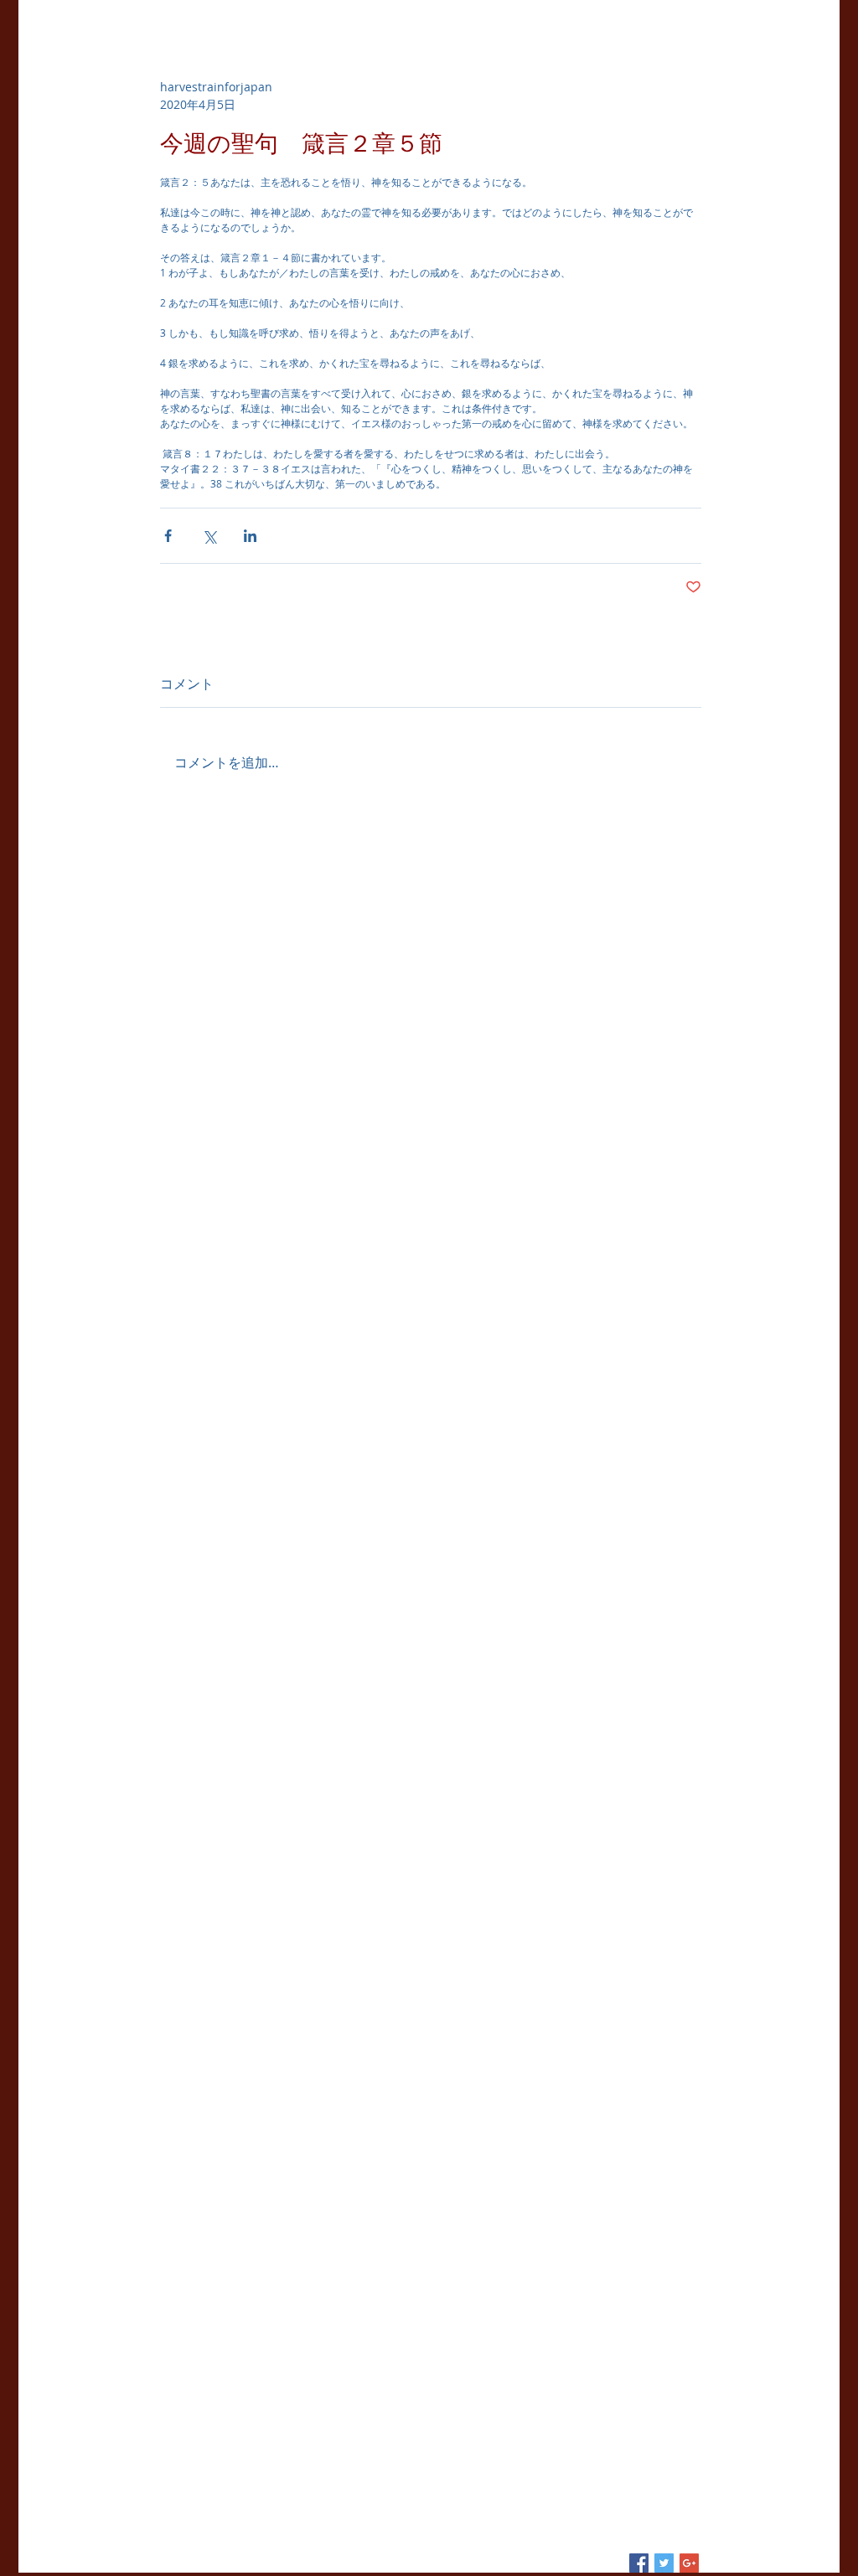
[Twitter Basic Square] (664, 2563)
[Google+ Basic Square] (689, 2563)
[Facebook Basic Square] (639, 2563)
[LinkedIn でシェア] (250, 536)
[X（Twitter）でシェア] (209, 536)
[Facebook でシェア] (168, 536)
